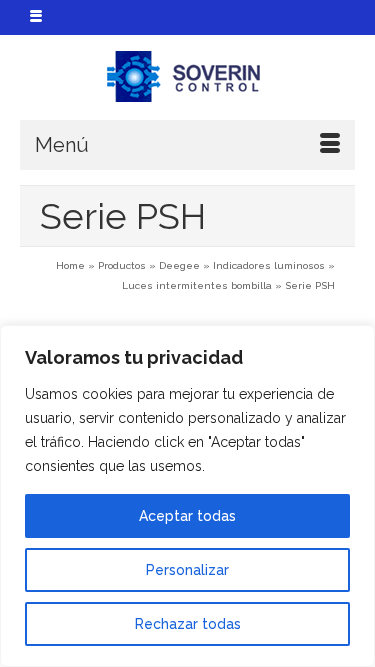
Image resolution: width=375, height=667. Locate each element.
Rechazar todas (188, 624)
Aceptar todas (187, 516)
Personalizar (187, 570)
